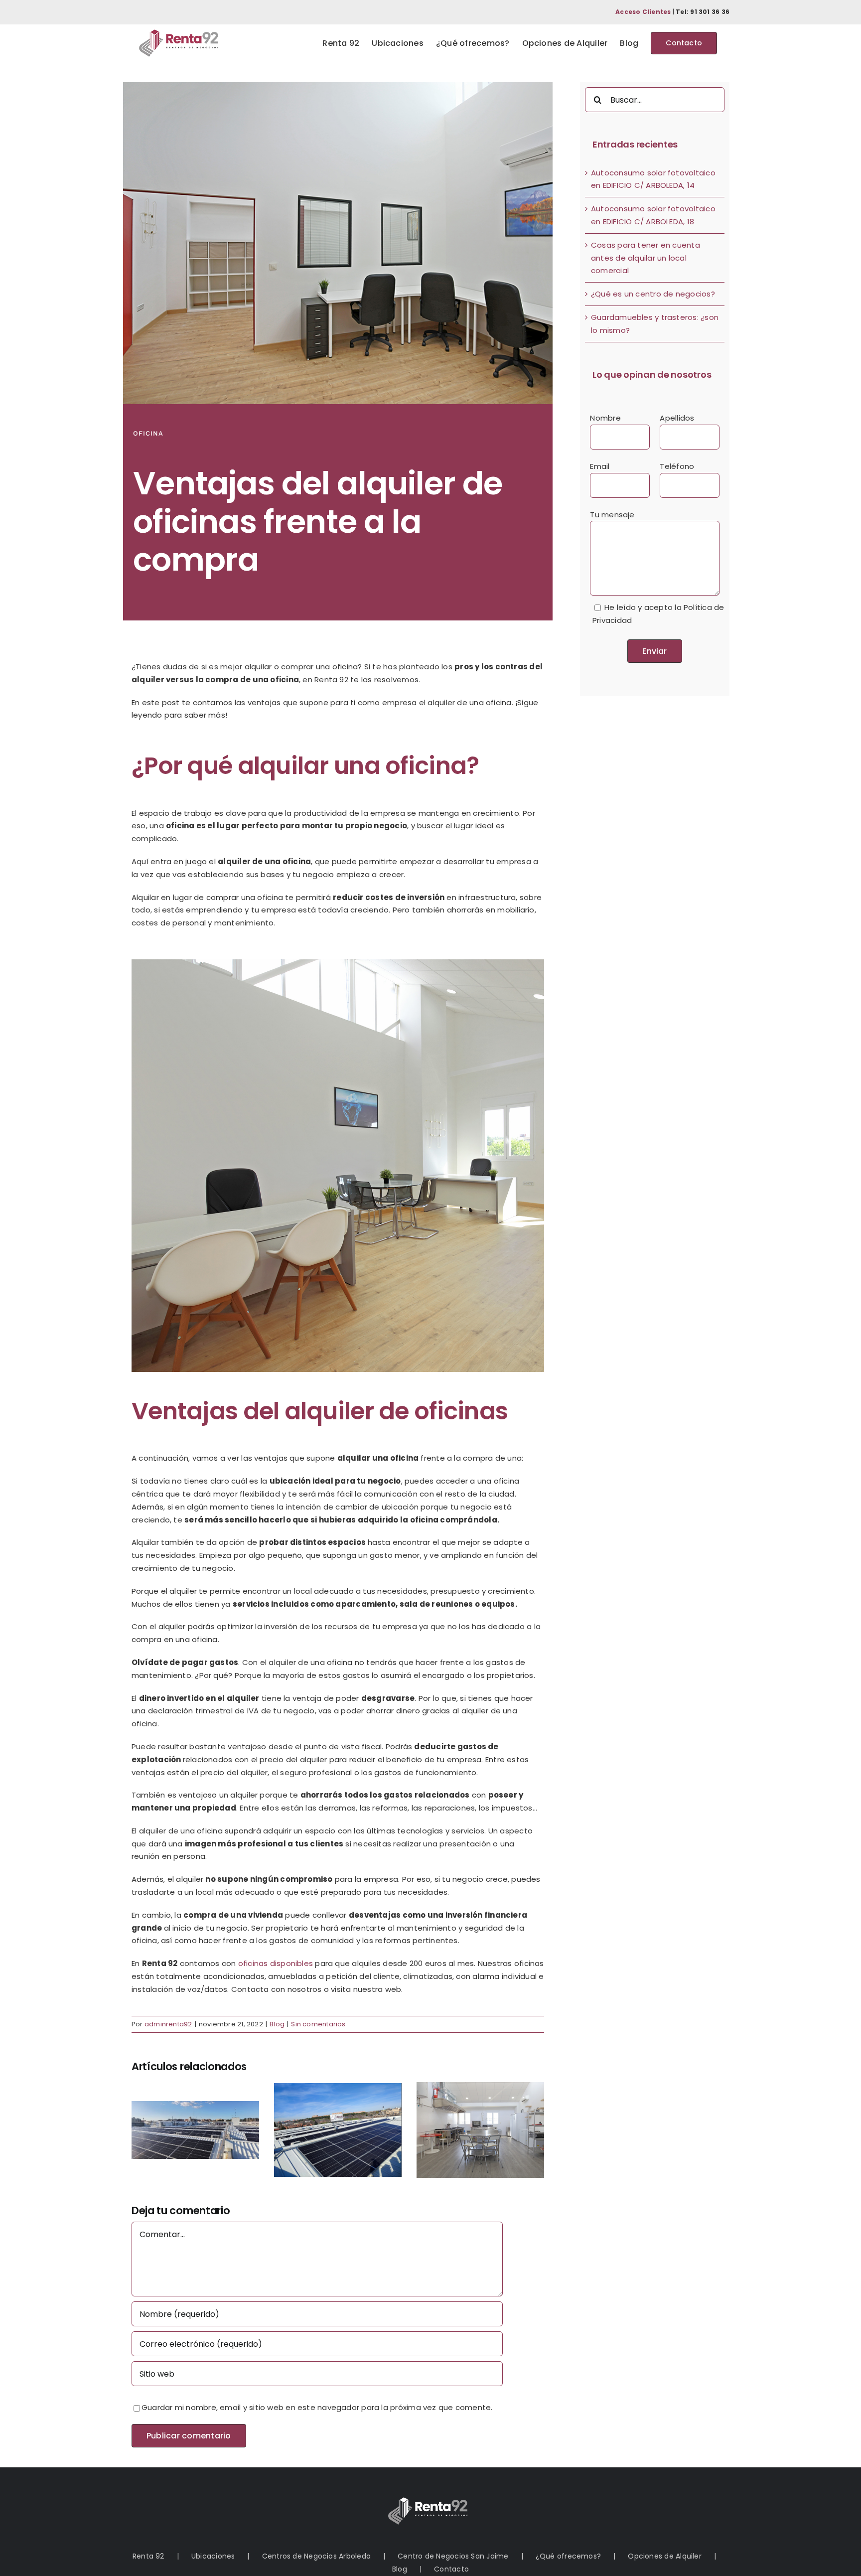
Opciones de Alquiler (665, 2556)
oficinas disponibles (276, 1963)
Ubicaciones (213, 2556)
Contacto (451, 2569)
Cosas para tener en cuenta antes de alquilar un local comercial (646, 258)
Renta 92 (148, 2556)
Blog (277, 2024)
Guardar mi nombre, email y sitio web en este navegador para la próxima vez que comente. (317, 2407)
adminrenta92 (168, 2024)
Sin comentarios (318, 2024)
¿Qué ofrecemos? (568, 2556)
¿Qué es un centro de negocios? (653, 294)
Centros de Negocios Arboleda (316, 2556)
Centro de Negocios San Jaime (453, 2556)
